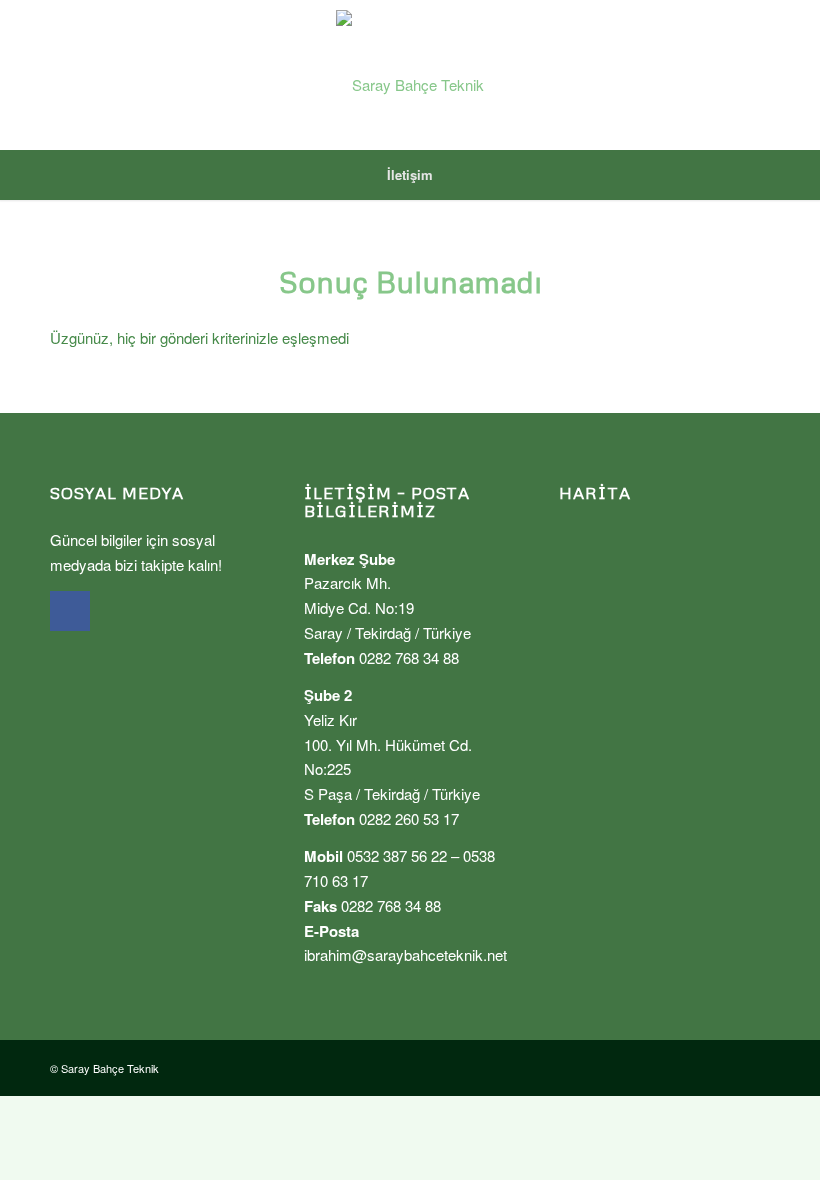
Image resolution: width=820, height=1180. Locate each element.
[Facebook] (70, 611)
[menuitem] (410, 175)
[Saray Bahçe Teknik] (410, 75)
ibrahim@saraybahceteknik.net (405, 954)
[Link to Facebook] (755, 75)
